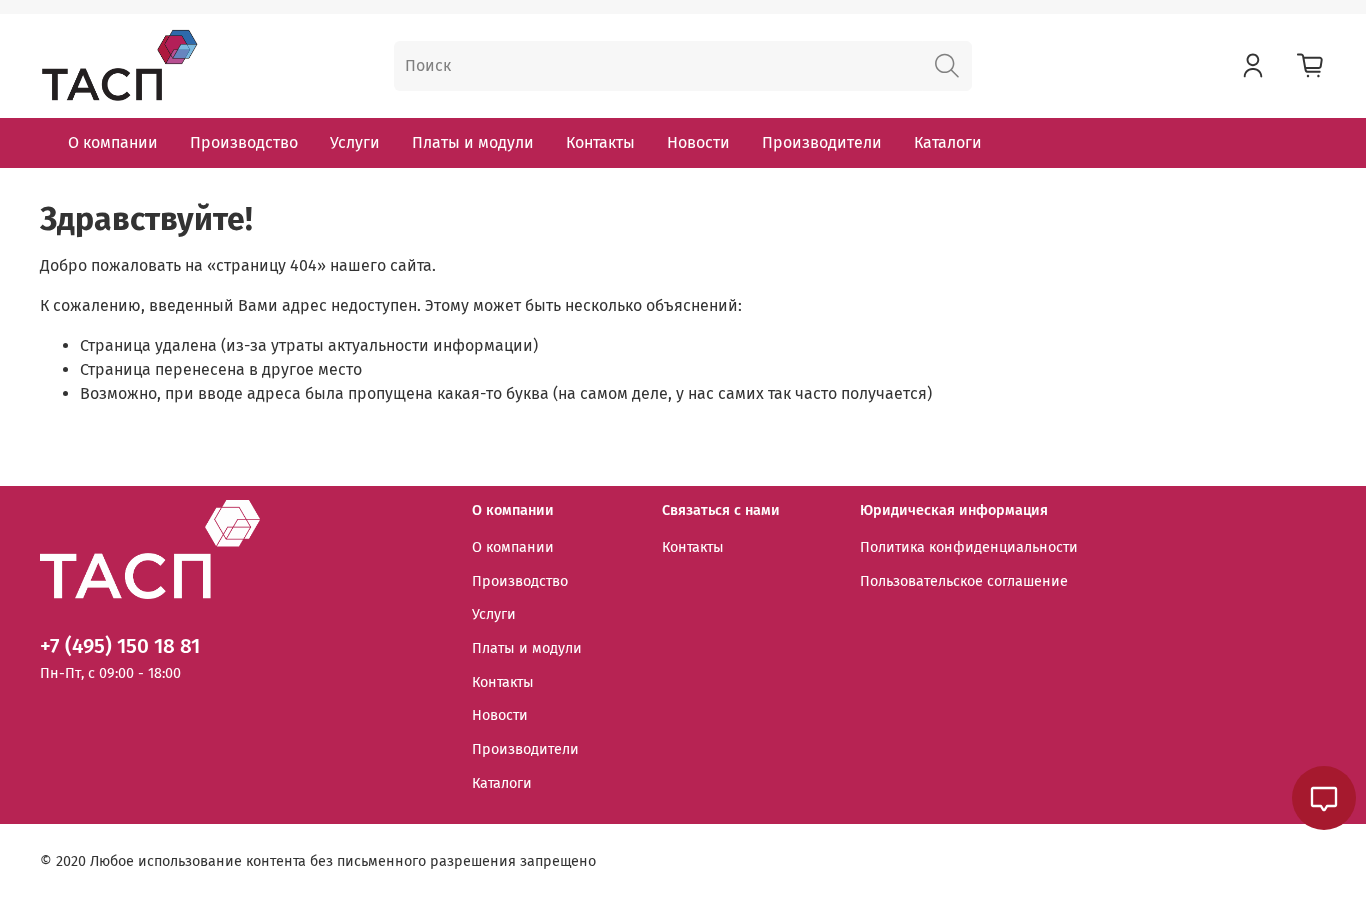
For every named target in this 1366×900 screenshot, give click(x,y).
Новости (698, 142)
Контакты (600, 142)
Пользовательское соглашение (964, 581)
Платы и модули (473, 142)
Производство (244, 142)
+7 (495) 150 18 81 (120, 646)
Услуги (355, 142)
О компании (113, 142)
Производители (822, 142)
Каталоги (948, 142)
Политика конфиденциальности (969, 547)
